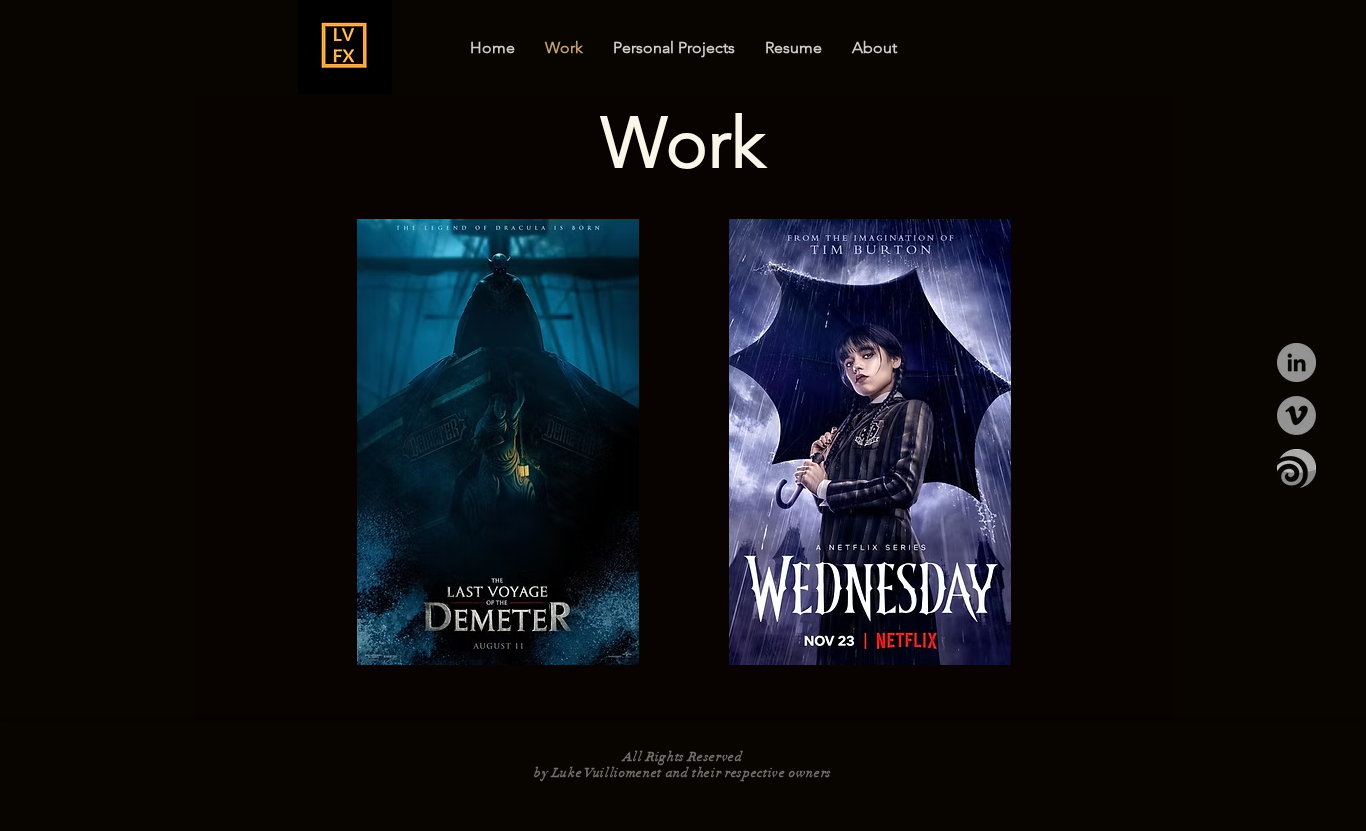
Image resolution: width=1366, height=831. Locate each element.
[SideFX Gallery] (1296, 468)
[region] (345, 47)
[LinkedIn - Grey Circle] (1296, 362)
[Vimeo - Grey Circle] (1296, 415)
